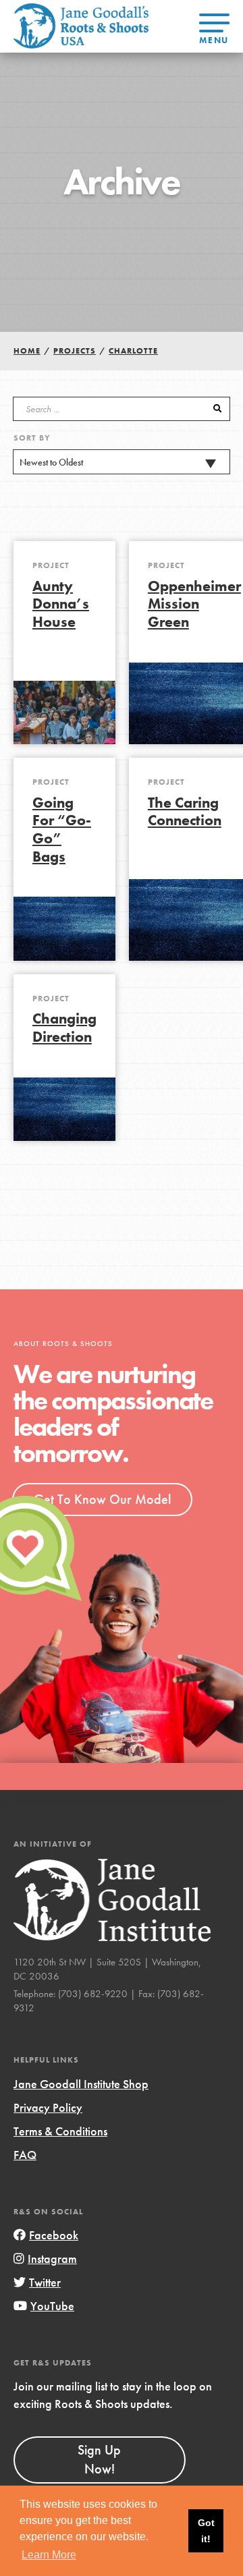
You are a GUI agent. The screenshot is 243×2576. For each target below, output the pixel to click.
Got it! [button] (206, 2531)
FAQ (25, 2155)
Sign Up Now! (99, 2459)
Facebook (54, 2235)
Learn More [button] (49, 2555)
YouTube (52, 2306)
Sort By (32, 438)
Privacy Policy (48, 2107)
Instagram (52, 2259)
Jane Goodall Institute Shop (81, 2084)
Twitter (45, 2282)
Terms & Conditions (60, 2131)
